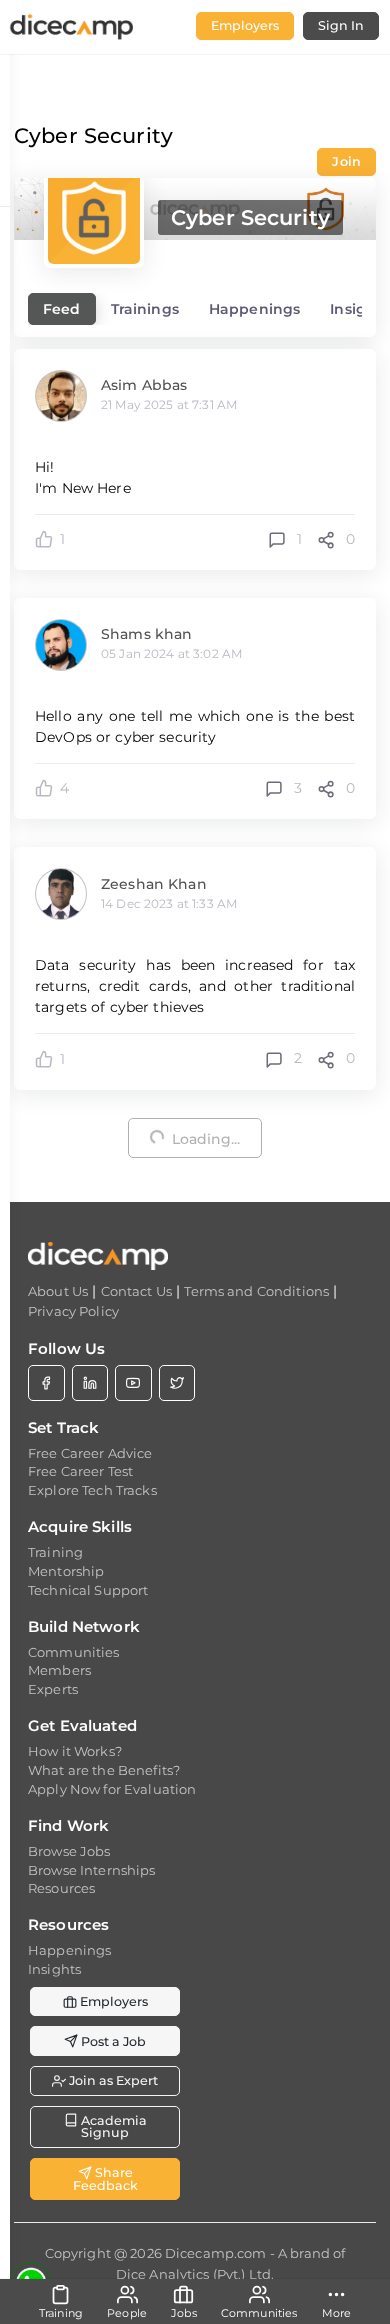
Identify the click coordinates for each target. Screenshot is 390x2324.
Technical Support (88, 1590)
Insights (54, 1969)
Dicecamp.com (216, 2253)
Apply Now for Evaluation (112, 1789)
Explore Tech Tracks (92, 1490)
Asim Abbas (144, 385)
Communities (74, 1652)
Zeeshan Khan (154, 884)
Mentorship (66, 1571)
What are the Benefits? (104, 1770)
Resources (61, 1888)
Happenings (69, 1950)
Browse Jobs (69, 1851)
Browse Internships (92, 1870)
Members (59, 1670)
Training (55, 1552)
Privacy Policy (73, 1311)
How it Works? (75, 1751)
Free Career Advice (90, 1453)
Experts (53, 1689)
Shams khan (146, 634)
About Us (58, 1291)
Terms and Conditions (256, 1291)
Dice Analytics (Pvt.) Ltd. (195, 2274)
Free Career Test (80, 1471)
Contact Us (136, 1291)
